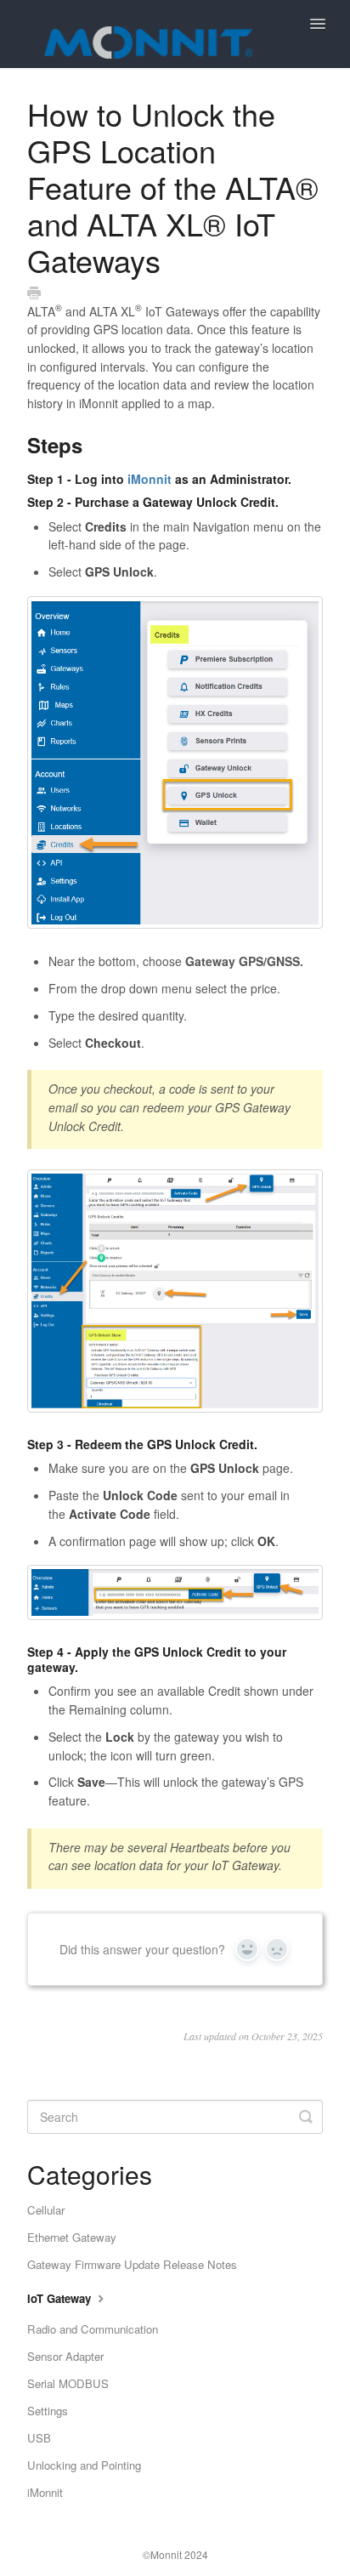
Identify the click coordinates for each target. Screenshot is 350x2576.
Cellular (46, 2210)
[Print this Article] (34, 293)
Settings (48, 2411)
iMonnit (150, 479)
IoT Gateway (61, 2298)
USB (39, 2438)
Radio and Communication (93, 2329)
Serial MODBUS (68, 2383)
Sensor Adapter (65, 2356)
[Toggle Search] (306, 2117)
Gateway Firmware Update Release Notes (132, 2264)
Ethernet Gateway (72, 2237)
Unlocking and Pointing (84, 2465)
